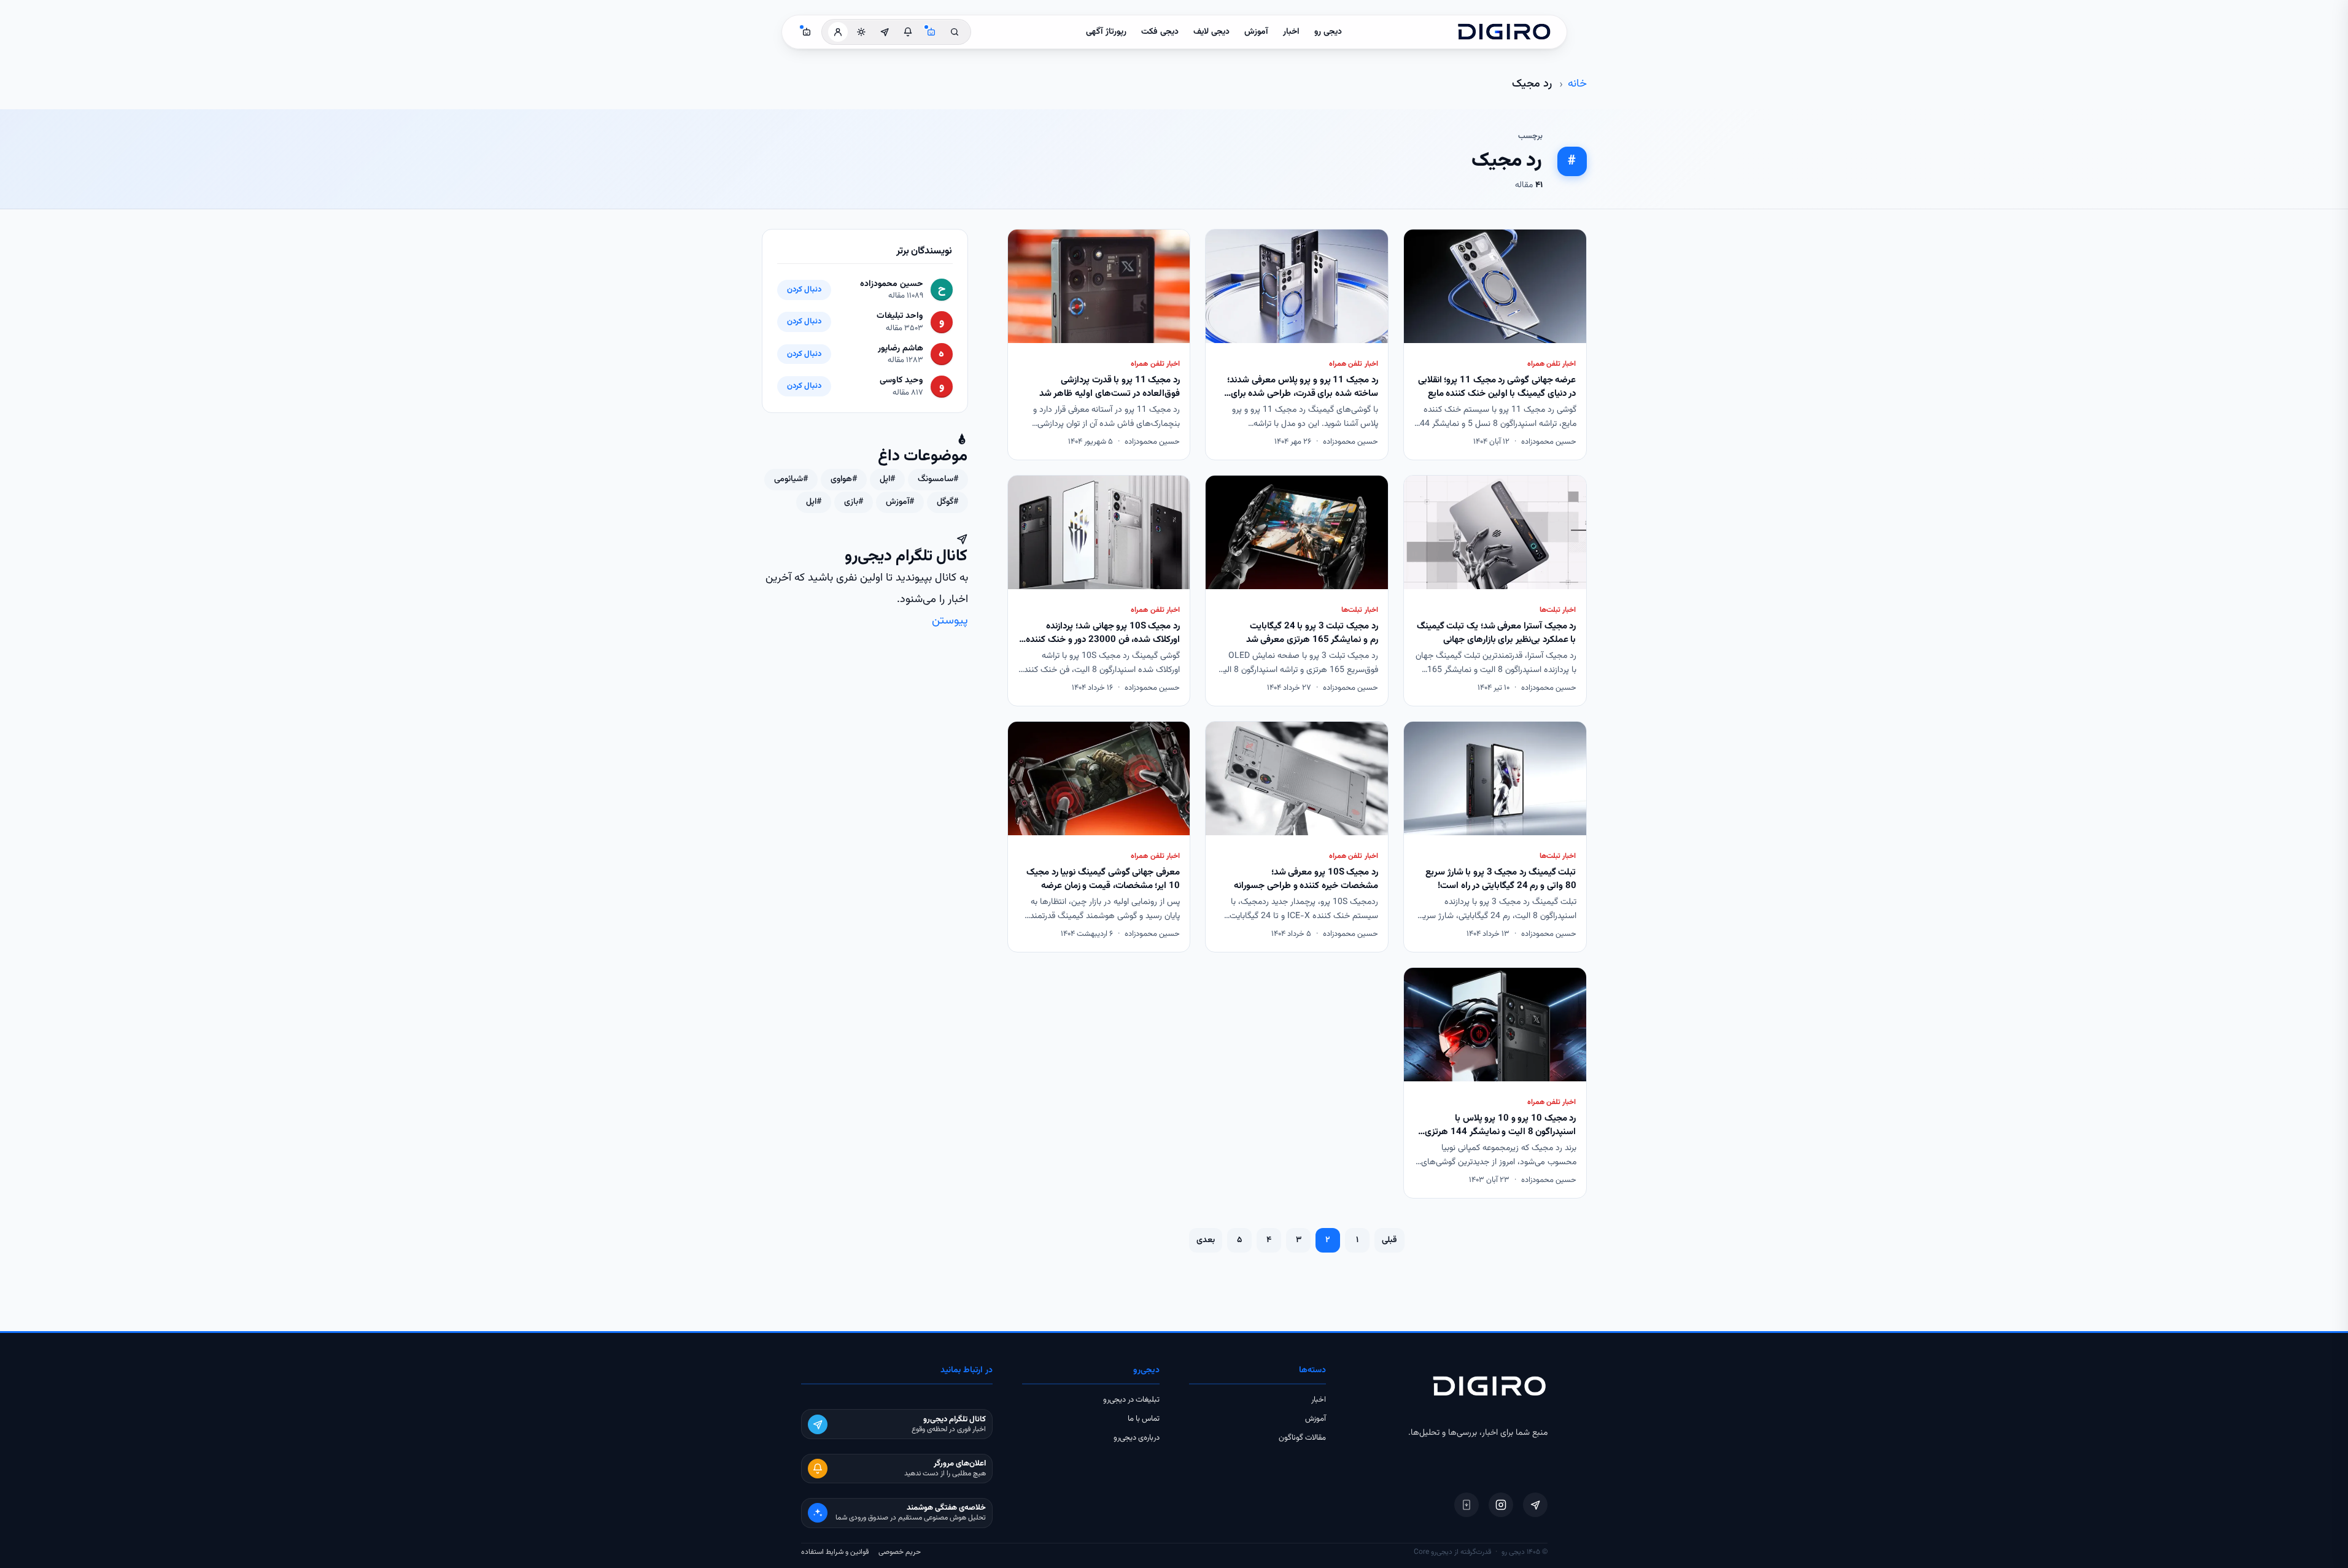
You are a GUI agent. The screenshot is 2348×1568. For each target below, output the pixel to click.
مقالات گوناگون (1302, 1438)
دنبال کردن (804, 290)
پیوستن (950, 621)
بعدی (1206, 1240)
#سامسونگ (938, 479)
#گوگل (947, 502)
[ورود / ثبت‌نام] (838, 32)
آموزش (1256, 32)
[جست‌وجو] (955, 32)
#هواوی (844, 479)
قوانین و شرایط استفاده (835, 1552)
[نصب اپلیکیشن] (1467, 1505)
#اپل (887, 479)
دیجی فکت (1160, 32)
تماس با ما (1144, 1419)
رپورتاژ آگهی (1106, 32)
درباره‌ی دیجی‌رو (1137, 1438)
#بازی (854, 502)
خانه (1577, 84)
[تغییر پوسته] (861, 32)
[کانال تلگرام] (885, 32)
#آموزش (900, 502)
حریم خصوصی (900, 1552)
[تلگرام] (1535, 1505)
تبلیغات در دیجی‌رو (1131, 1400)
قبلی (1389, 1240)
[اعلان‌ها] (908, 32)
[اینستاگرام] (1501, 1505)
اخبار (1291, 32)
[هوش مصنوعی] (931, 32)
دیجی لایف (1211, 32)
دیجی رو (1328, 32)
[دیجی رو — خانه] (1504, 32)
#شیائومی (791, 479)
